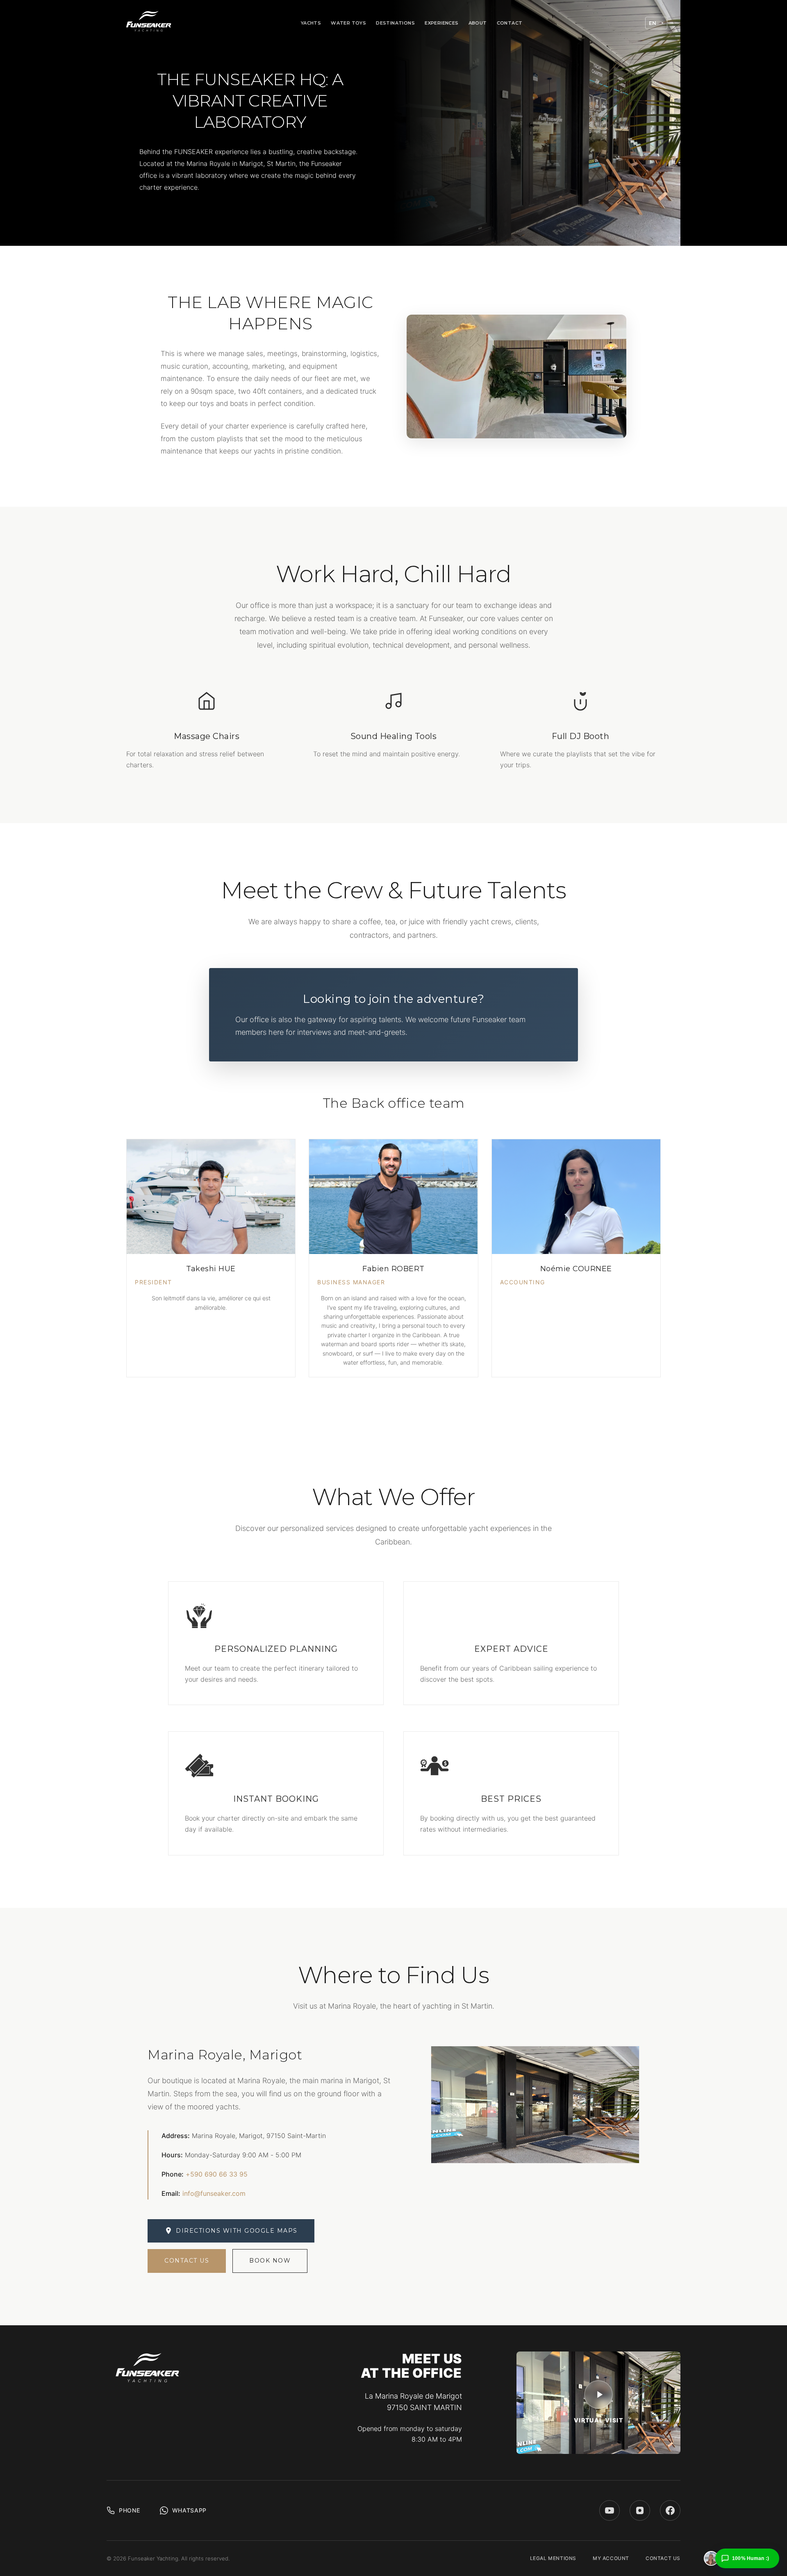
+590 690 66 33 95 (217, 2174)
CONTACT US (663, 2558)
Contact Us (187, 2261)
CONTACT (510, 23)
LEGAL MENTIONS (553, 2558)
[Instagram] (640, 2510)
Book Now (270, 2261)
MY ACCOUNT (611, 2558)
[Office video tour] (598, 2395)
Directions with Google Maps (237, 2231)
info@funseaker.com (214, 2193)
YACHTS (311, 23)
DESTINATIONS (395, 23)
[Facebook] (670, 2510)
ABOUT (478, 23)
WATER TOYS (348, 23)
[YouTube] (610, 2510)
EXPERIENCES (441, 23)
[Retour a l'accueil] (149, 23)
